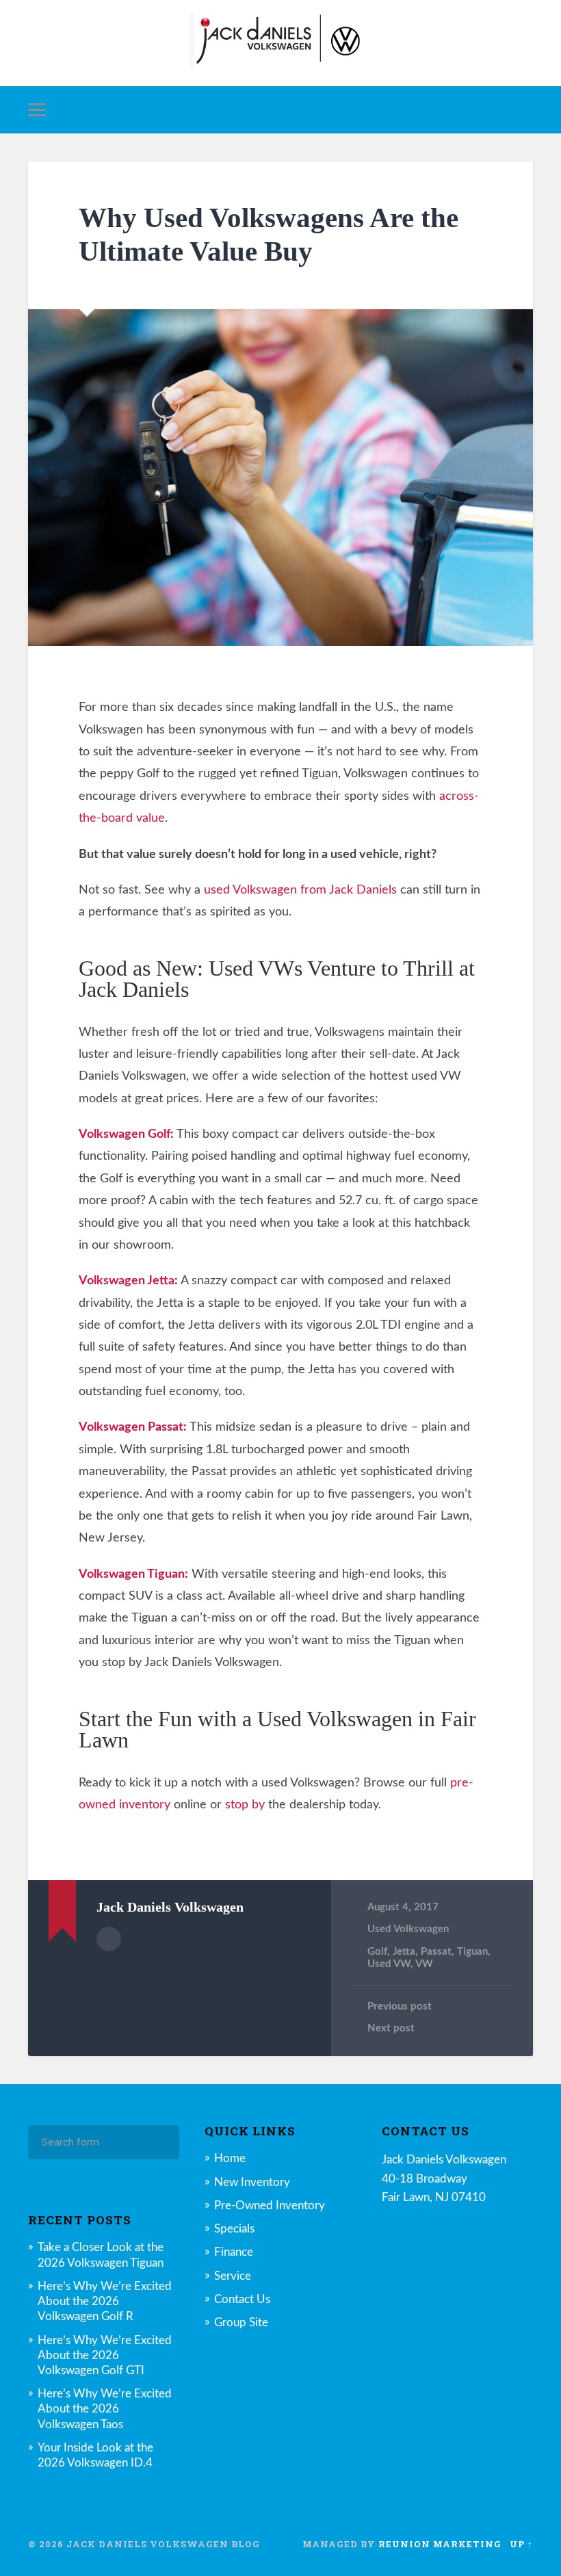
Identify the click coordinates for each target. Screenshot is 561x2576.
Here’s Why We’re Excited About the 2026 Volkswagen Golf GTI (105, 2355)
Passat (436, 1952)
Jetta (404, 1952)
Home (230, 2158)
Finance (234, 2252)
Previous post (400, 2006)
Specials (234, 2229)
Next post (391, 2028)
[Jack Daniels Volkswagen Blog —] (280, 43)
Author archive (109, 1939)
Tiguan (472, 1952)
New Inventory (252, 2182)
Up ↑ (521, 2544)
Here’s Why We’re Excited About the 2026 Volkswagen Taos (105, 2409)
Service (233, 2276)
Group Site (241, 2323)
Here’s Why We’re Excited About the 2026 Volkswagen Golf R (105, 2301)
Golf (377, 1952)
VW (424, 1964)
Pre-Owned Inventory (270, 2206)
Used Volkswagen (408, 1929)
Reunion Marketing (440, 2544)
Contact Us (242, 2299)
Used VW (389, 1964)
